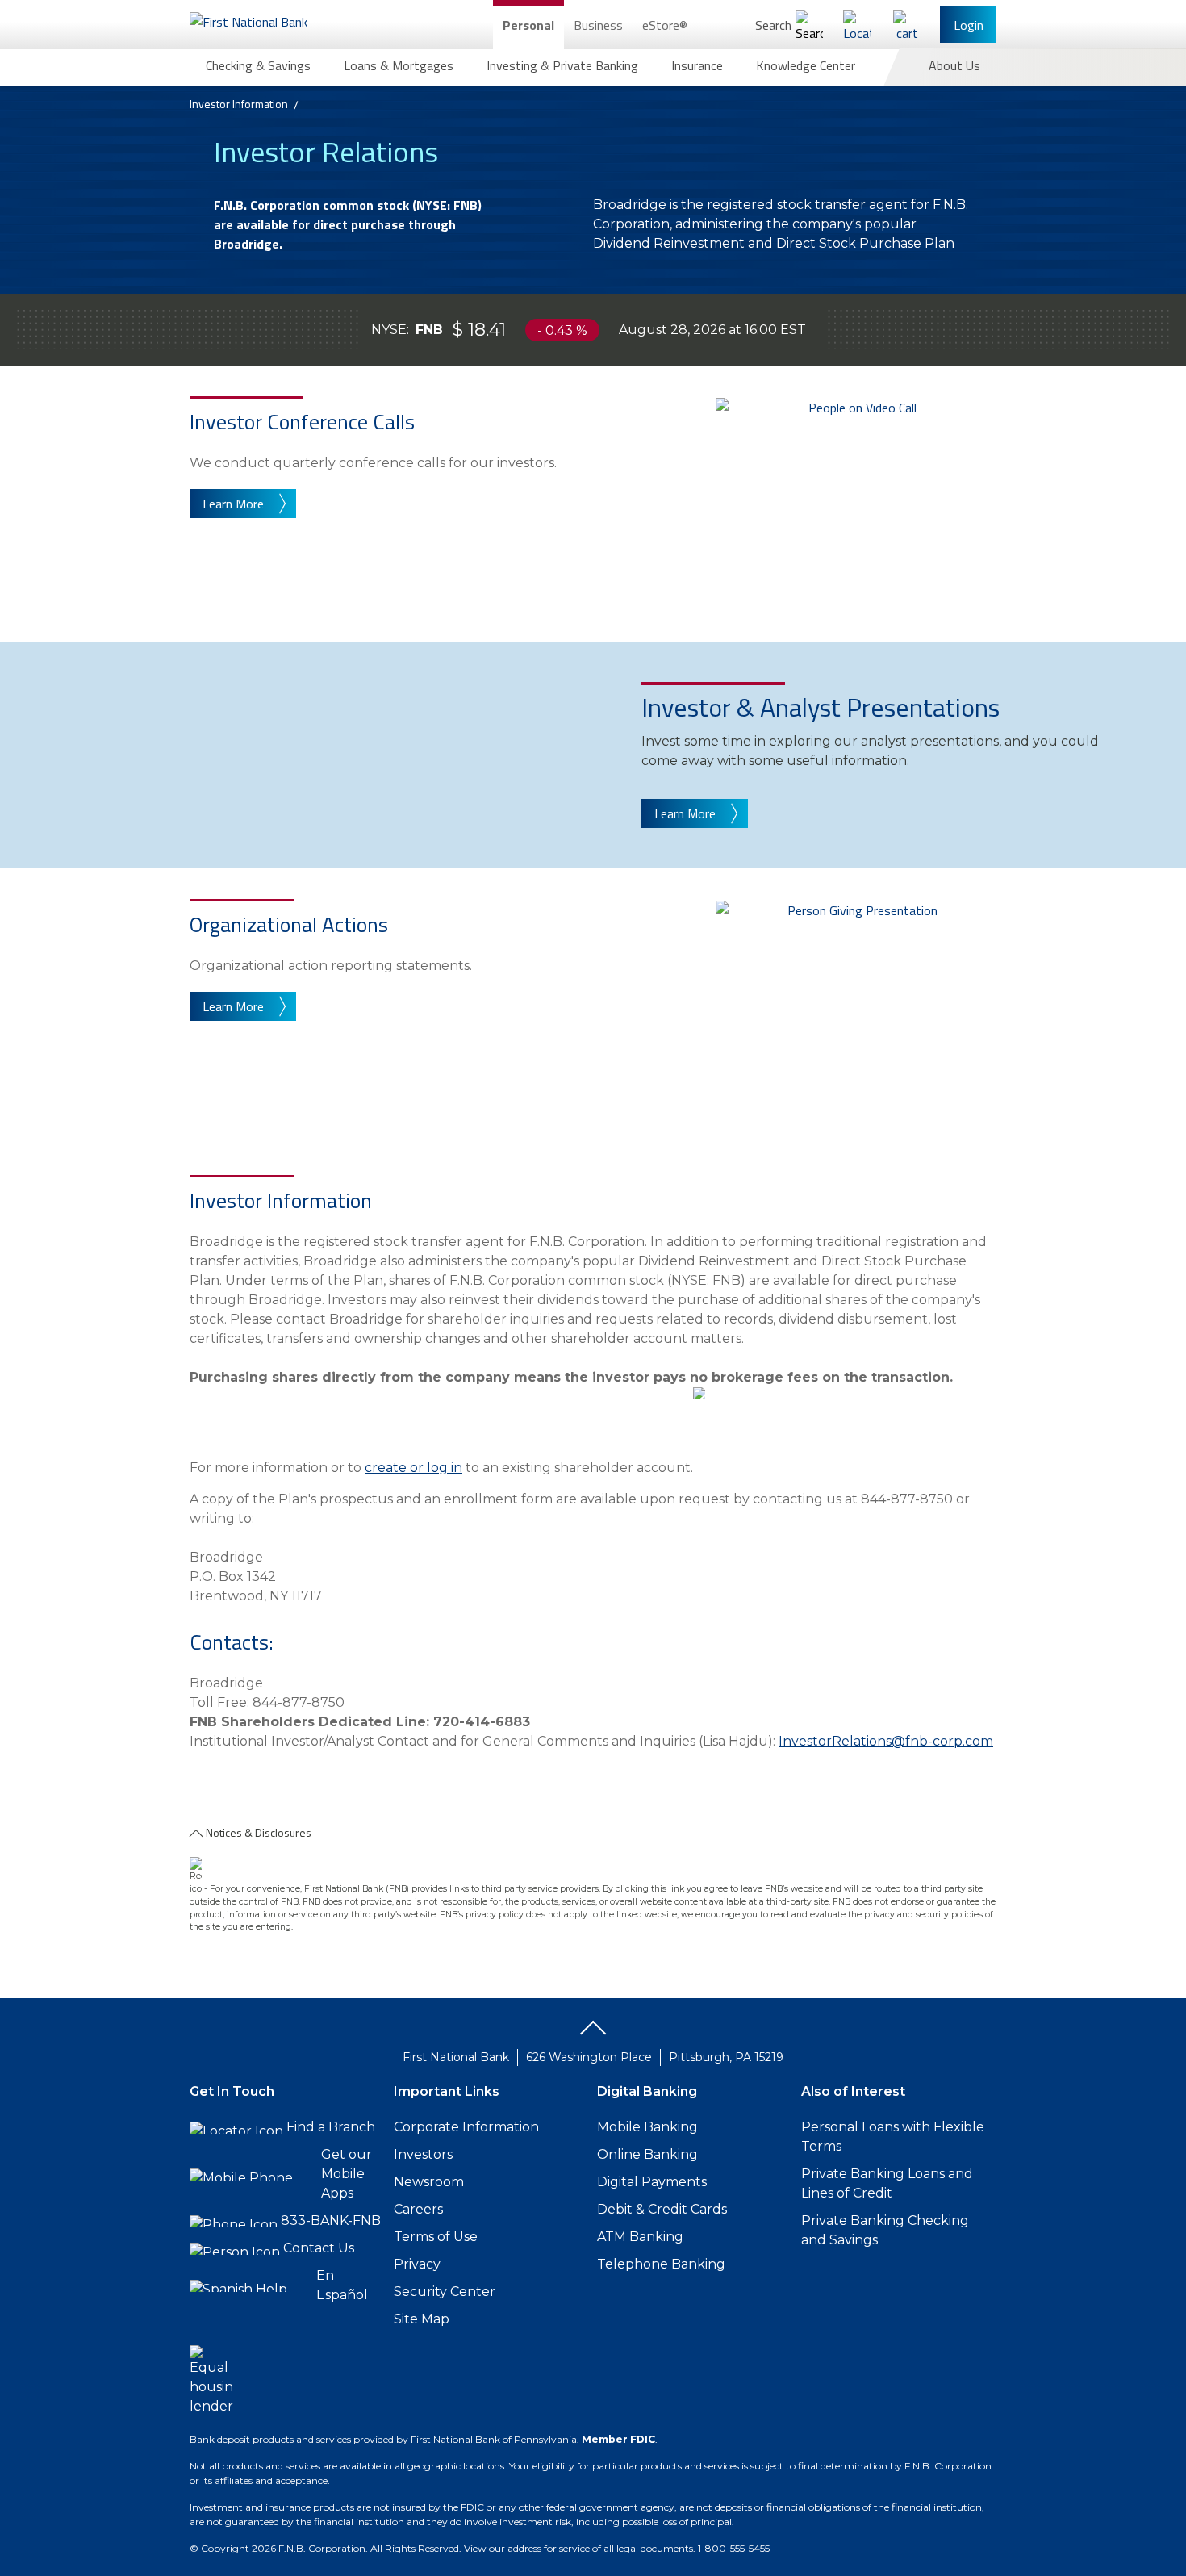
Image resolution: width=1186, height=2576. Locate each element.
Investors (423, 2154)
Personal (528, 25)
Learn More (233, 504)
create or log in (413, 1468)
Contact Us (319, 2248)
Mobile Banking (647, 2127)
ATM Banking (640, 2237)
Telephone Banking (661, 2264)
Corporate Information (466, 2127)
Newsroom (429, 2182)
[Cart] (907, 25)
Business (598, 25)
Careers (418, 2209)
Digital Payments (652, 2182)
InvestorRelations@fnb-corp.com (886, 1741)
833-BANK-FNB (331, 2221)
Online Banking (647, 2154)
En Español (342, 2285)
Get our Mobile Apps (347, 2174)
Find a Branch (331, 2127)
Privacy (417, 2264)
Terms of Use (436, 2237)
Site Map (422, 2319)
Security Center (445, 2292)
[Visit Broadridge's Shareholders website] (699, 1468)
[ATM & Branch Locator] (857, 25)
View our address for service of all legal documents (578, 2548)
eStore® (665, 25)
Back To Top (593, 2034)
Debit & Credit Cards (662, 2209)
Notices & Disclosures (259, 1832)
